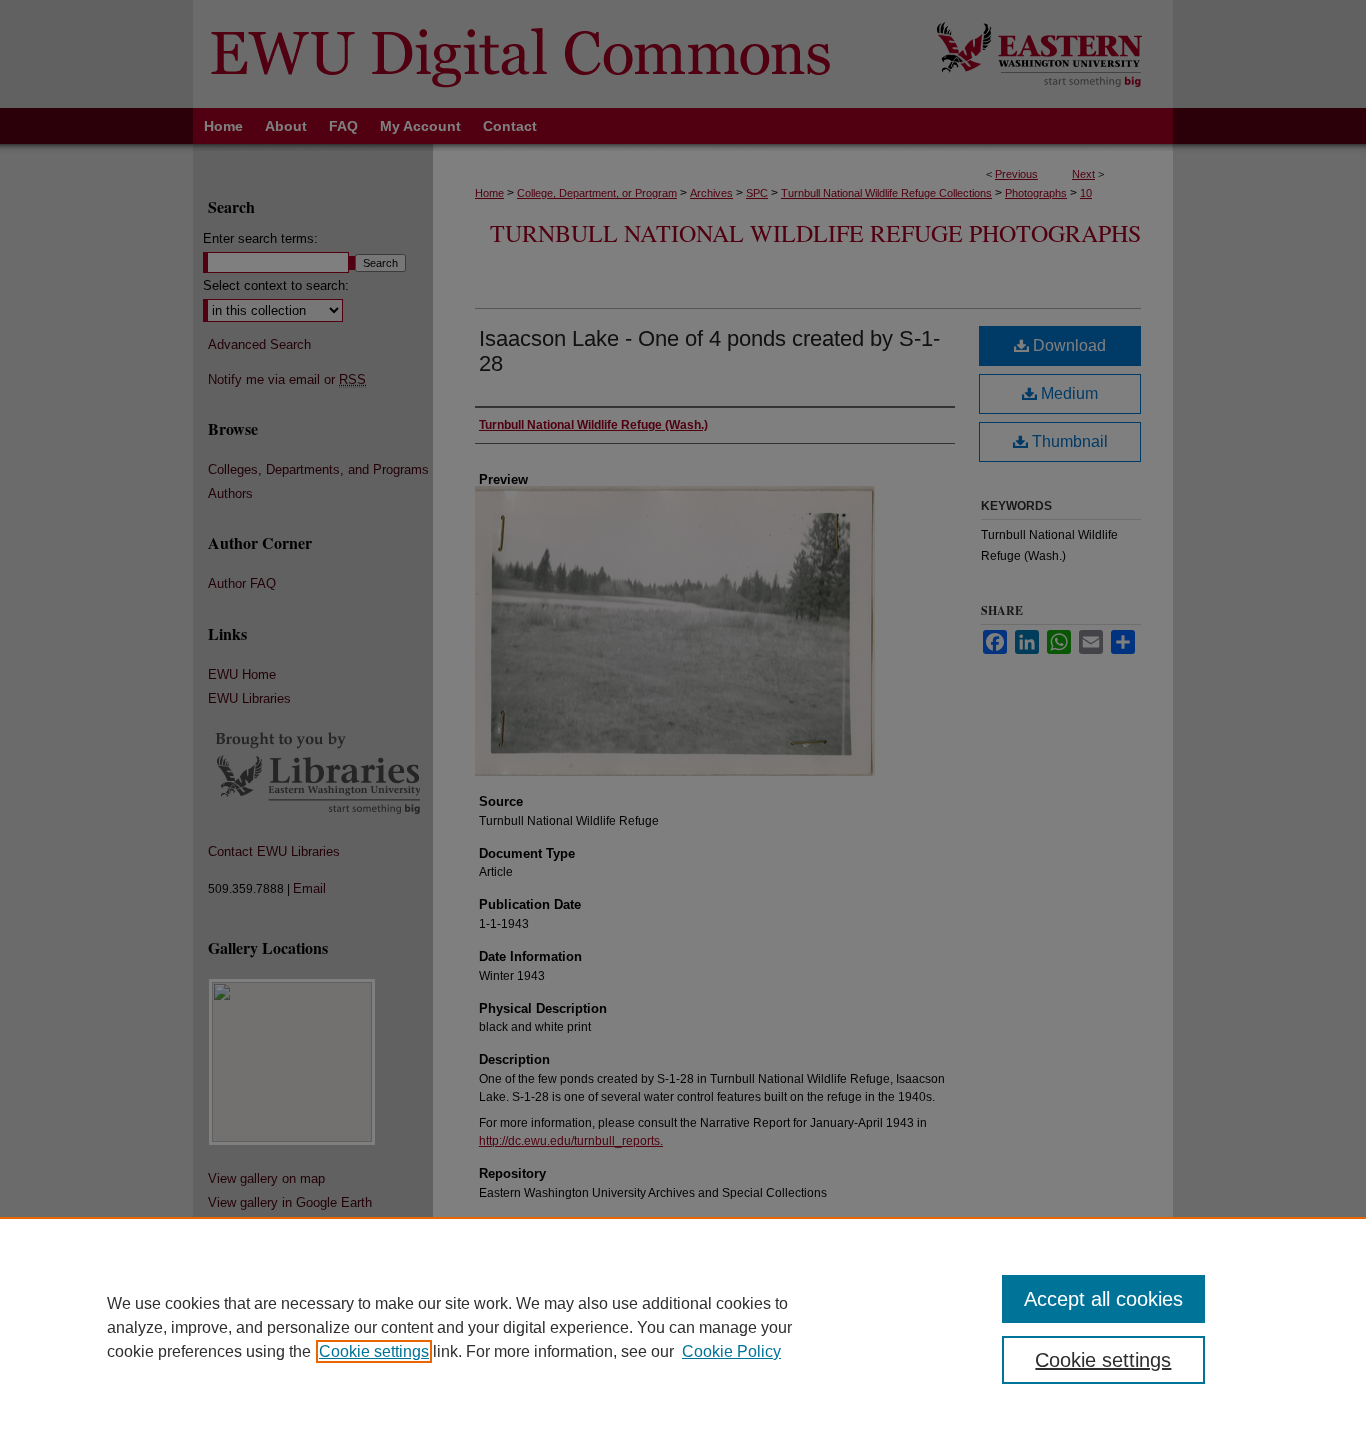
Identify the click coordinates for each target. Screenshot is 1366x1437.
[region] (683, 1327)
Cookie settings (374, 1351)
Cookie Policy (731, 1351)
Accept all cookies (1103, 1299)
